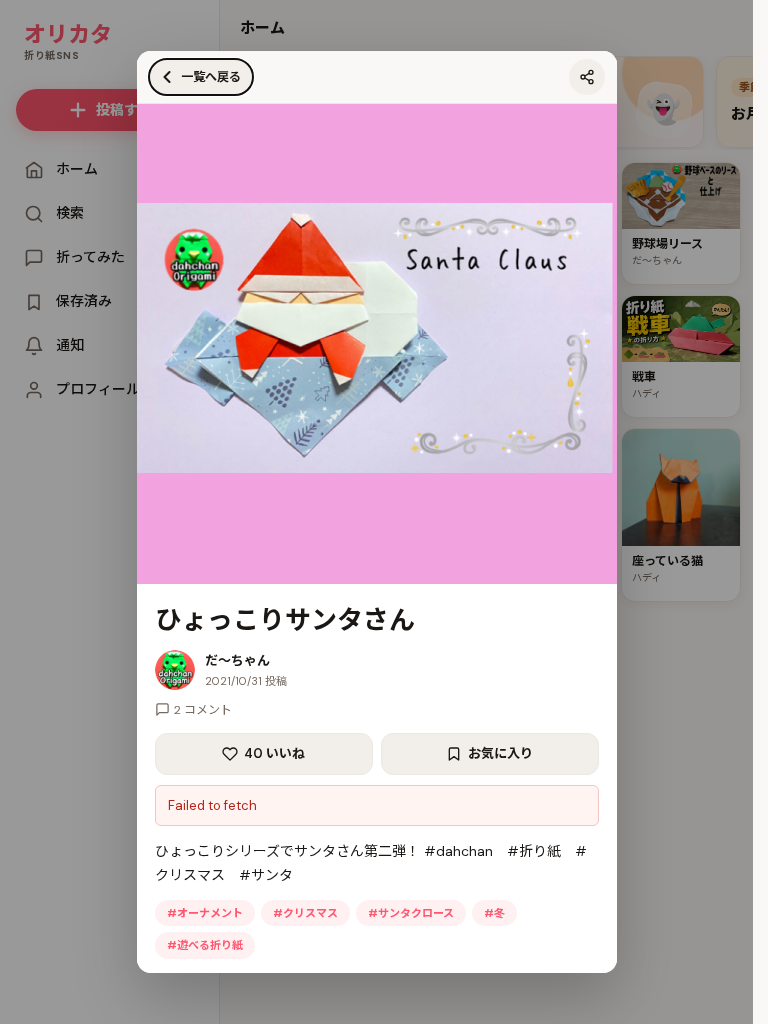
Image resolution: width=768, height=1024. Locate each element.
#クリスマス (305, 913)
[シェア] (587, 77)
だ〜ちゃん (237, 660)
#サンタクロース (411, 913)
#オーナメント (205, 913)
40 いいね (274, 753)
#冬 (494, 913)
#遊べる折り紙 (205, 945)
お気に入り (500, 753)
